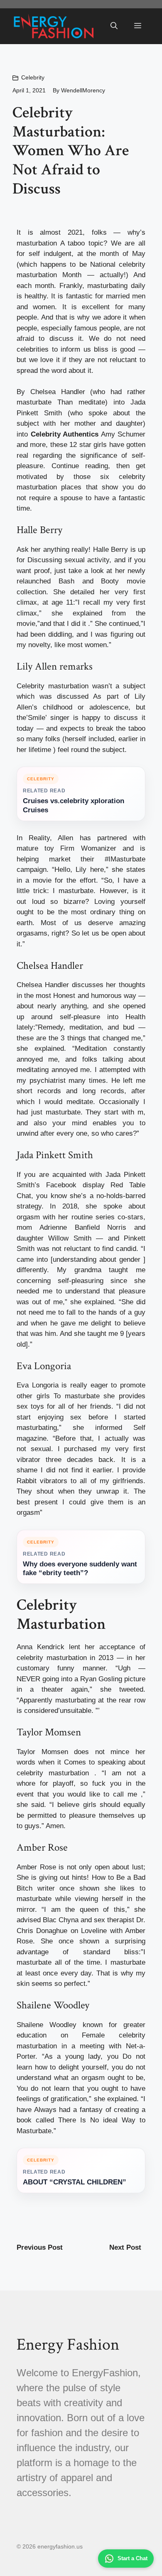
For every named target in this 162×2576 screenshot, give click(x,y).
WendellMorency (83, 90)
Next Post (125, 2247)
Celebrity (33, 77)
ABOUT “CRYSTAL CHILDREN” (75, 2182)
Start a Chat (133, 2558)
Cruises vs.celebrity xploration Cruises (74, 805)
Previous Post (40, 2247)
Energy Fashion (68, 2345)
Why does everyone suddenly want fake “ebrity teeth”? (80, 1569)
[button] (114, 26)
